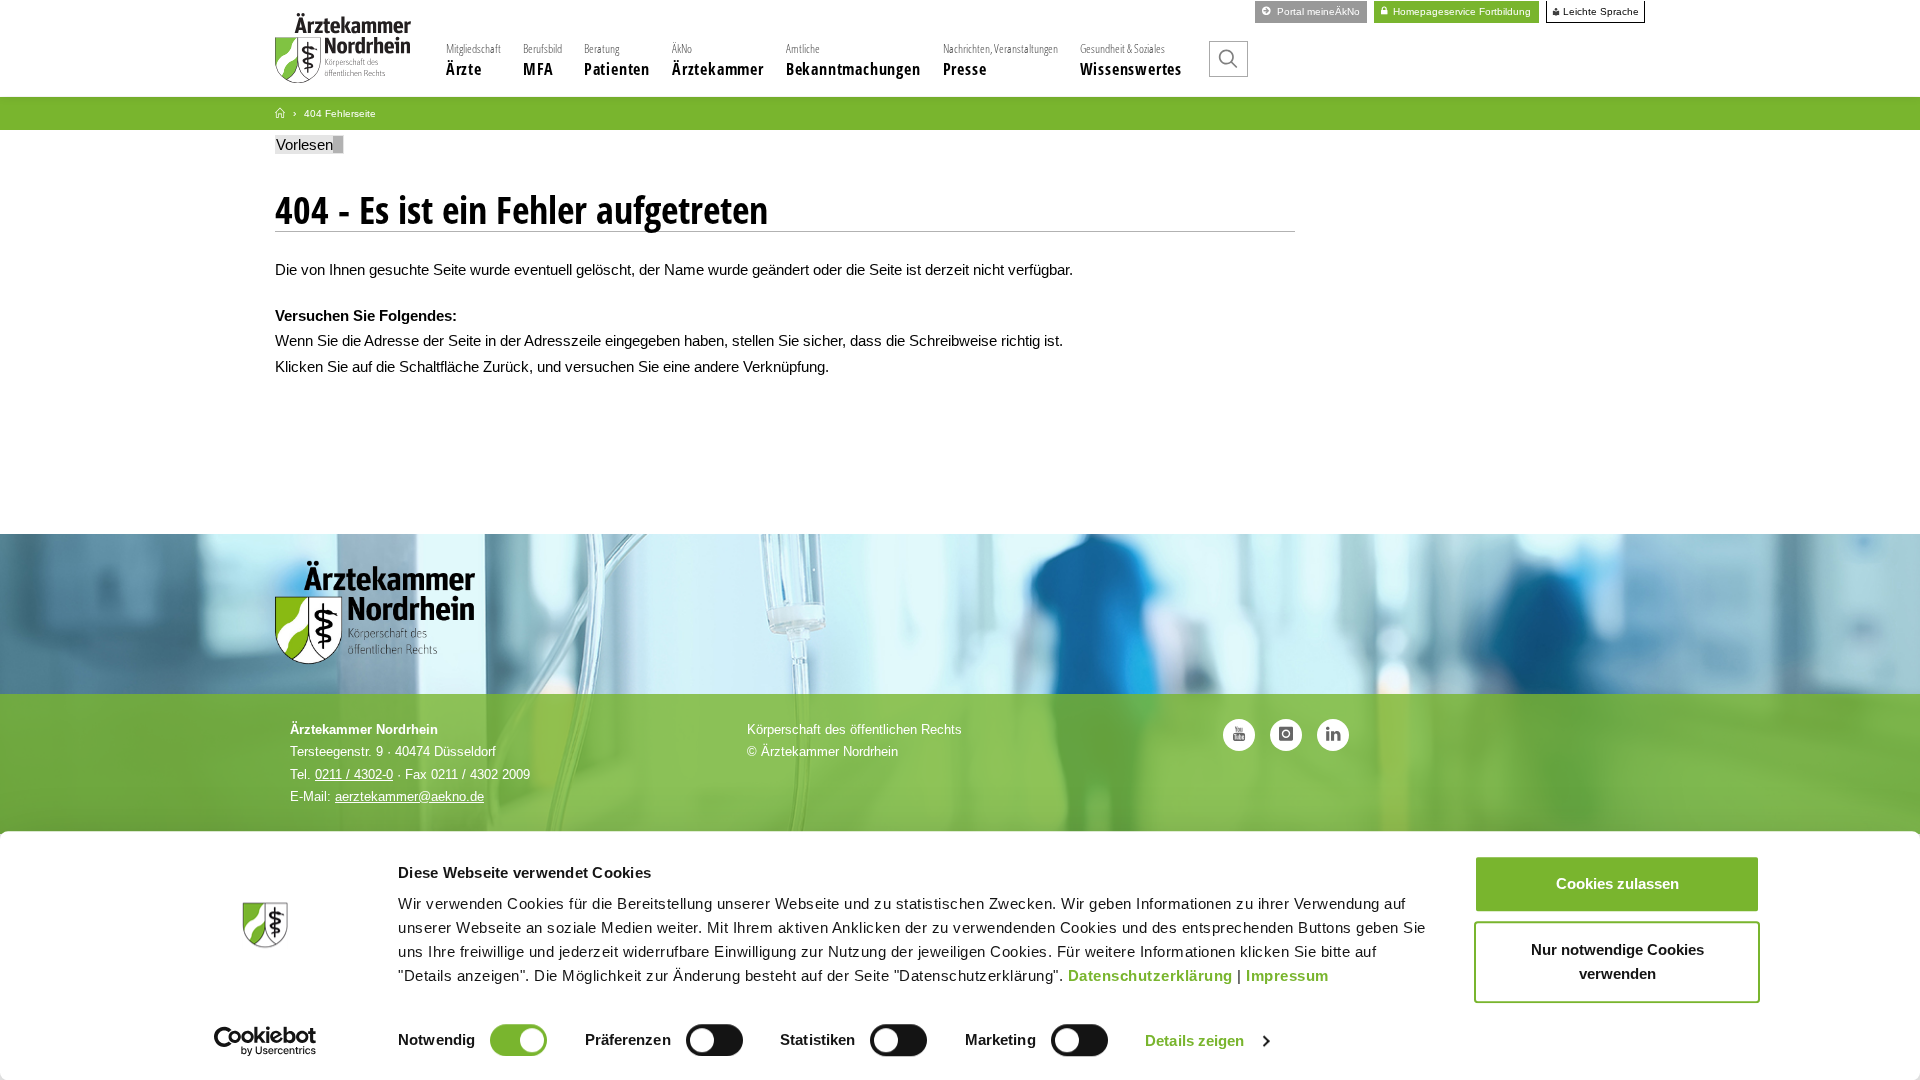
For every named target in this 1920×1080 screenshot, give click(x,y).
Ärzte (473, 60)
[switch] (714, 1040)
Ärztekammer (718, 60)
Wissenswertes (1131, 60)
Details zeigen (1194, 1040)
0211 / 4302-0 (354, 774)
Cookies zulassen (1617, 883)
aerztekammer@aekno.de (409, 796)
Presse (1000, 60)
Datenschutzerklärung (1150, 975)
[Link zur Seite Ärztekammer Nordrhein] (280, 113)
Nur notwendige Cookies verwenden (1617, 961)
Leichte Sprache (1599, 12)
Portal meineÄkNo (1317, 11)
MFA (542, 60)
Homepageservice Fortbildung (1460, 11)
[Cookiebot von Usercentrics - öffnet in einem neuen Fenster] (265, 1041)
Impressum (1287, 975)
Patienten (617, 60)
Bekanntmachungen (853, 60)
